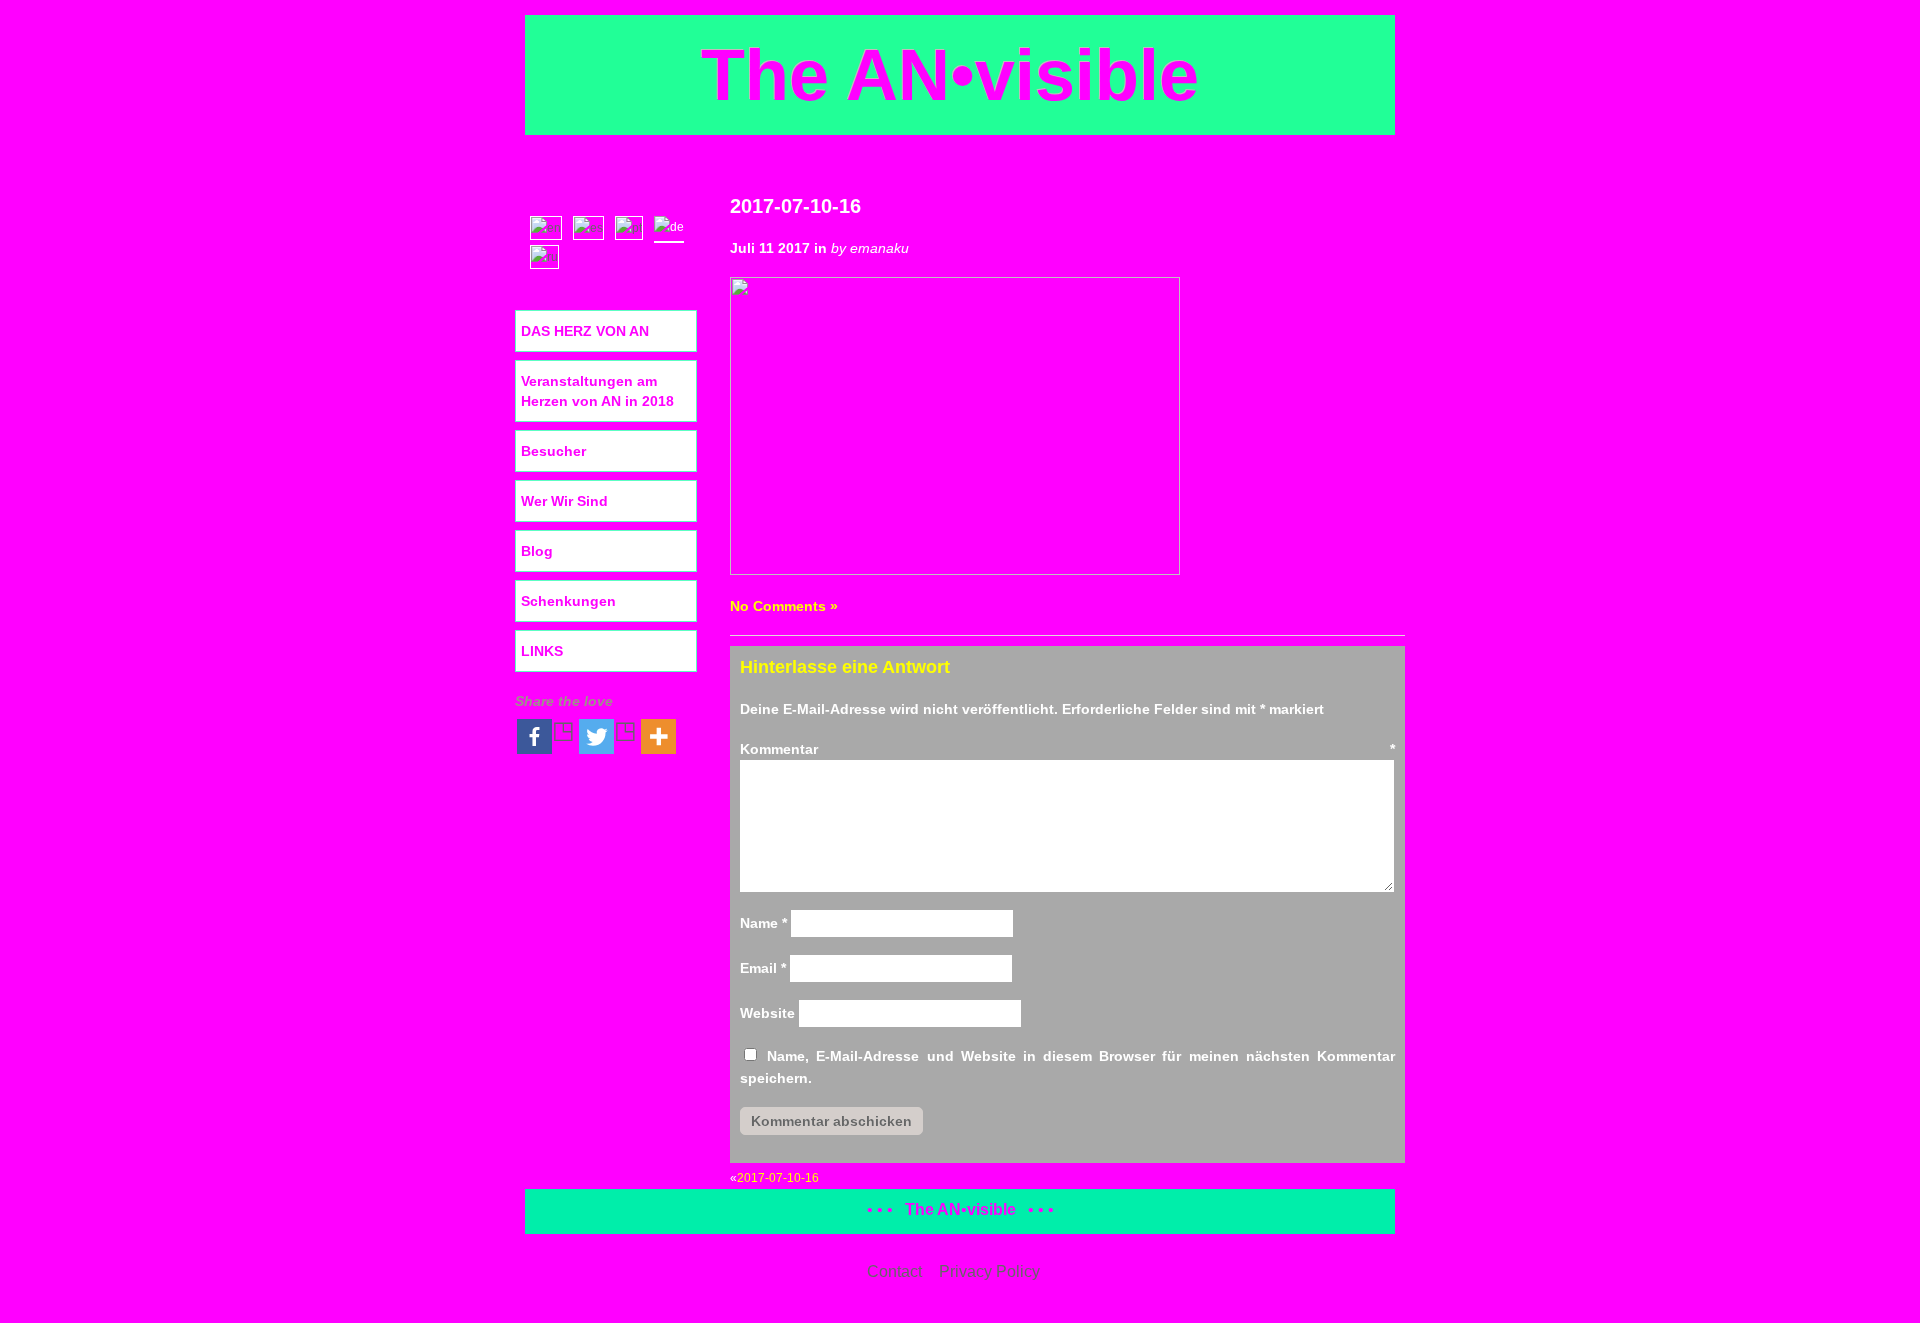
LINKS (542, 651)
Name (763, 923)
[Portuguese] (633, 226)
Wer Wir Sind (564, 501)
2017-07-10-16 (795, 206)
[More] (658, 736)
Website (767, 1013)
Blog (537, 551)
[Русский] (549, 255)
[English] (550, 226)
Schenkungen (568, 601)
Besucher (553, 451)
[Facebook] (546, 736)
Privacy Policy (989, 1271)
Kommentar (1067, 749)
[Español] (593, 226)
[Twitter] (608, 736)
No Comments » (784, 606)
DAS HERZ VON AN (585, 331)
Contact (894, 1271)
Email (763, 968)
